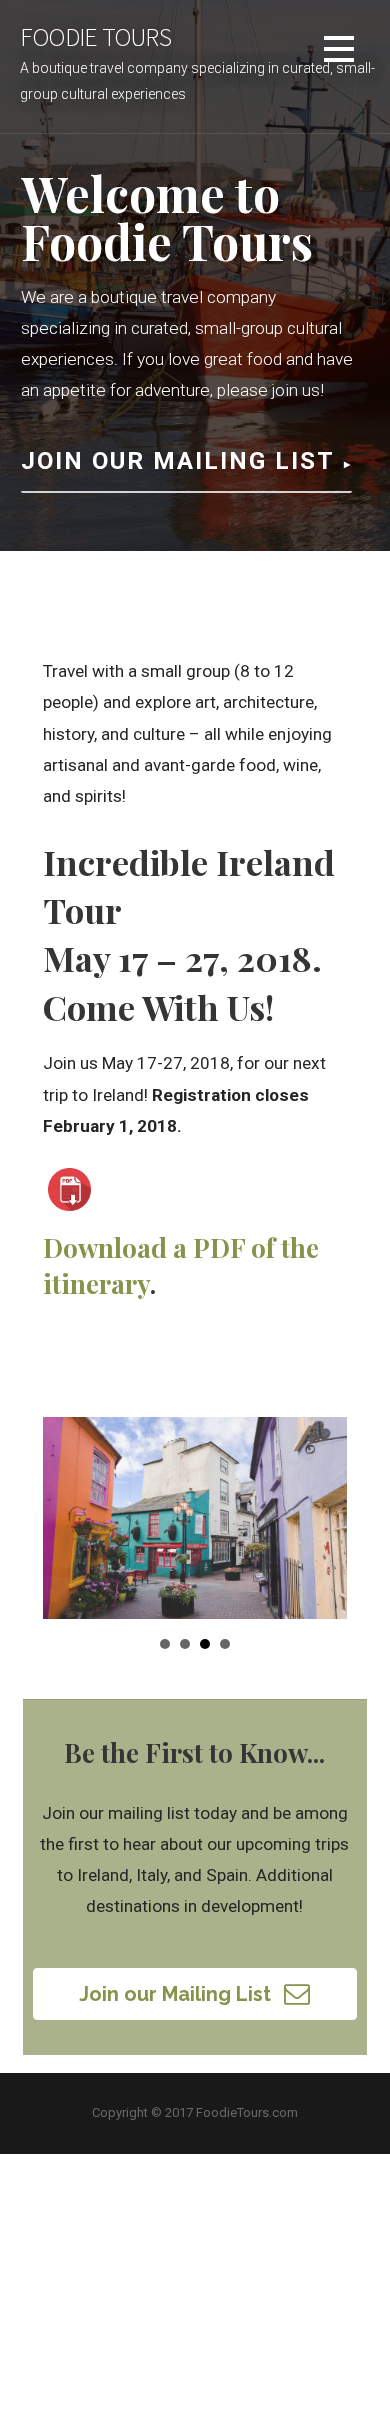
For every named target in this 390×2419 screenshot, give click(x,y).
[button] (195, 1994)
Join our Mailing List (178, 461)
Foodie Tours (95, 37)
